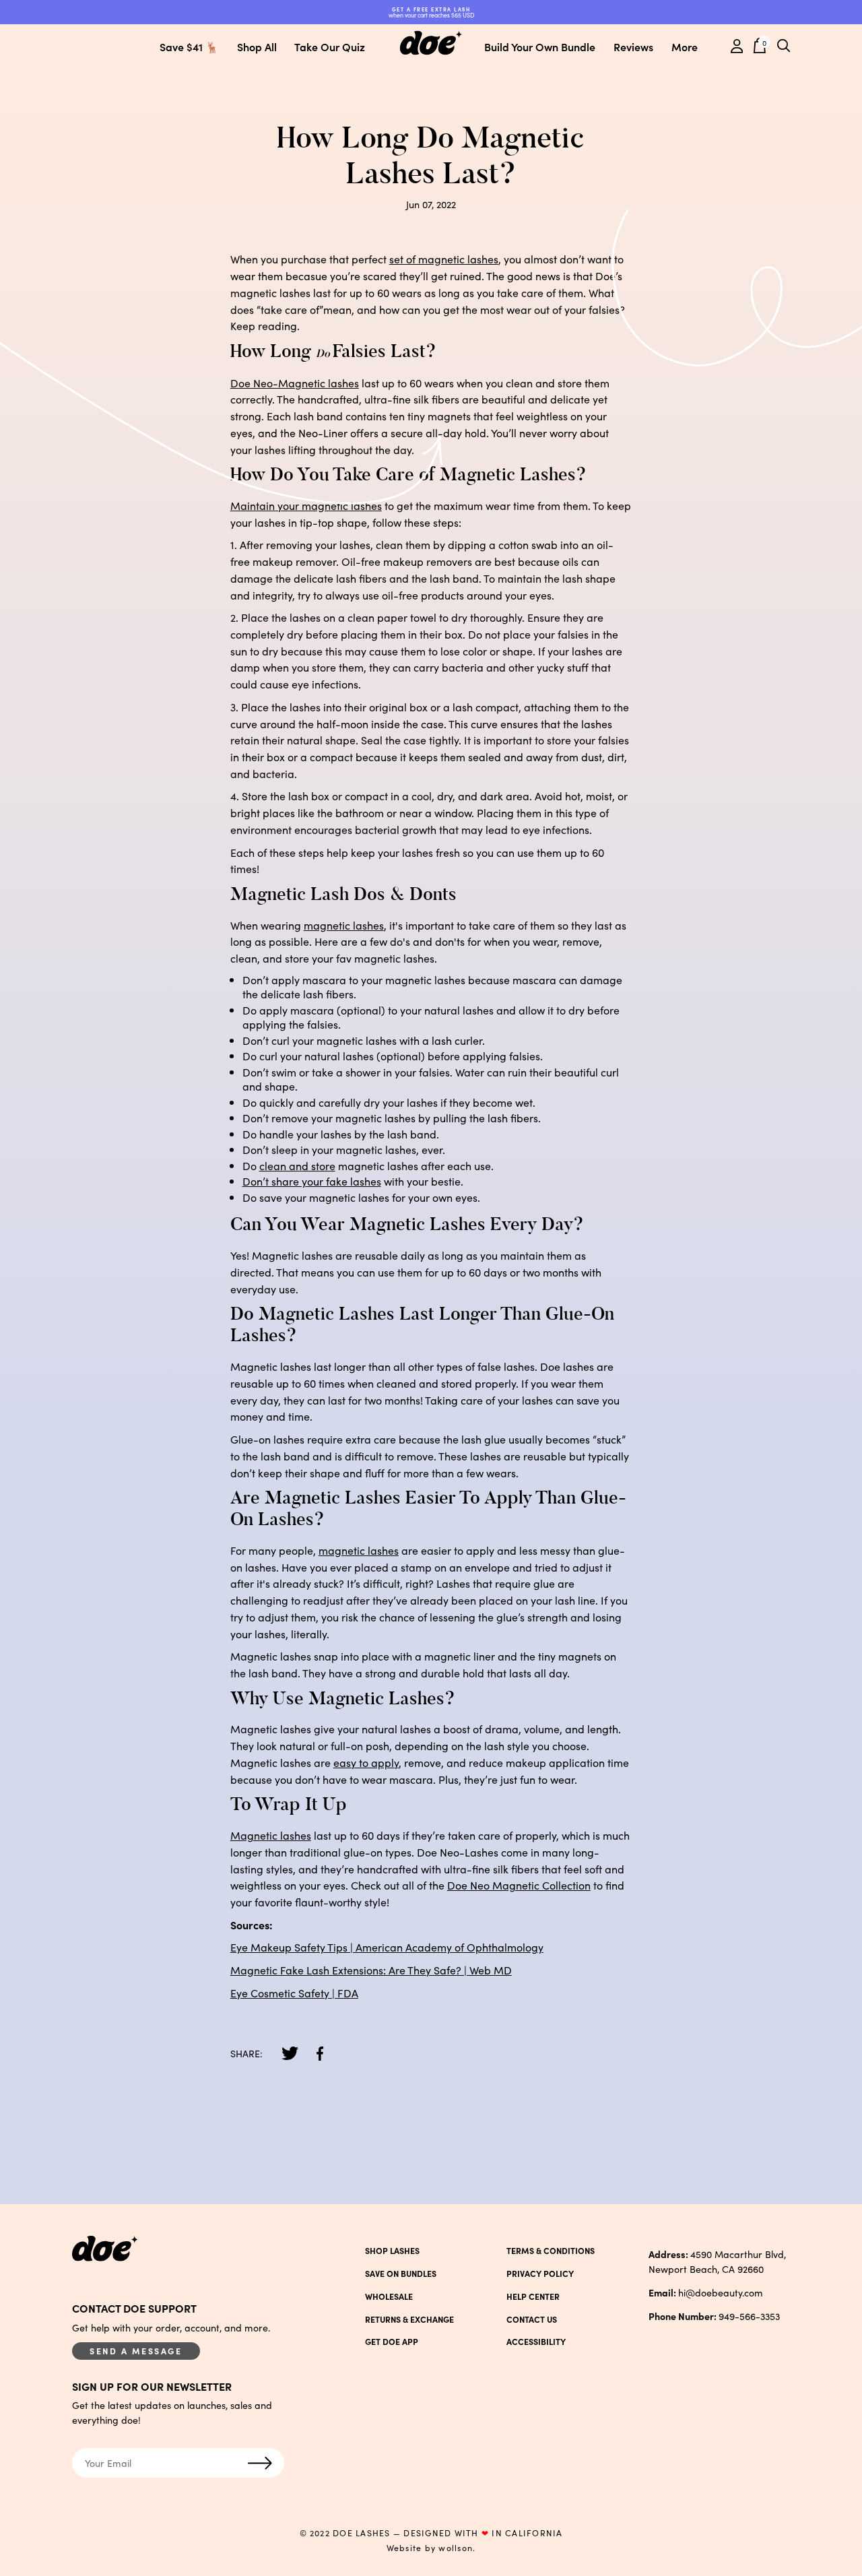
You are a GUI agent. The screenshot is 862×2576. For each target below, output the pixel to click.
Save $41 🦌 (189, 46)
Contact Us (532, 2319)
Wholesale (389, 2296)
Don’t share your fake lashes (312, 1181)
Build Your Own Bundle (540, 46)
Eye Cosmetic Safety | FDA (294, 1993)
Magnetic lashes (271, 1835)
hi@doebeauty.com (706, 2292)
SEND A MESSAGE (136, 2351)
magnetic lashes (344, 925)
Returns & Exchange (409, 2319)
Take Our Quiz (330, 46)
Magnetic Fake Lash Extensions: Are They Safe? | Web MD (371, 1970)
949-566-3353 (714, 2316)
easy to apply (366, 1762)
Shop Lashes (392, 2251)
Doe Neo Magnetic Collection (519, 1885)
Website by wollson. (431, 2548)
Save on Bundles (401, 2274)
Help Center (533, 2296)
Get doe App (392, 2342)
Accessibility (536, 2342)
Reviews (633, 46)
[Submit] (260, 2464)
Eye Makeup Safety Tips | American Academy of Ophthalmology (387, 1947)
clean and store (297, 1165)
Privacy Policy (540, 2274)
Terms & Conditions (551, 2251)
